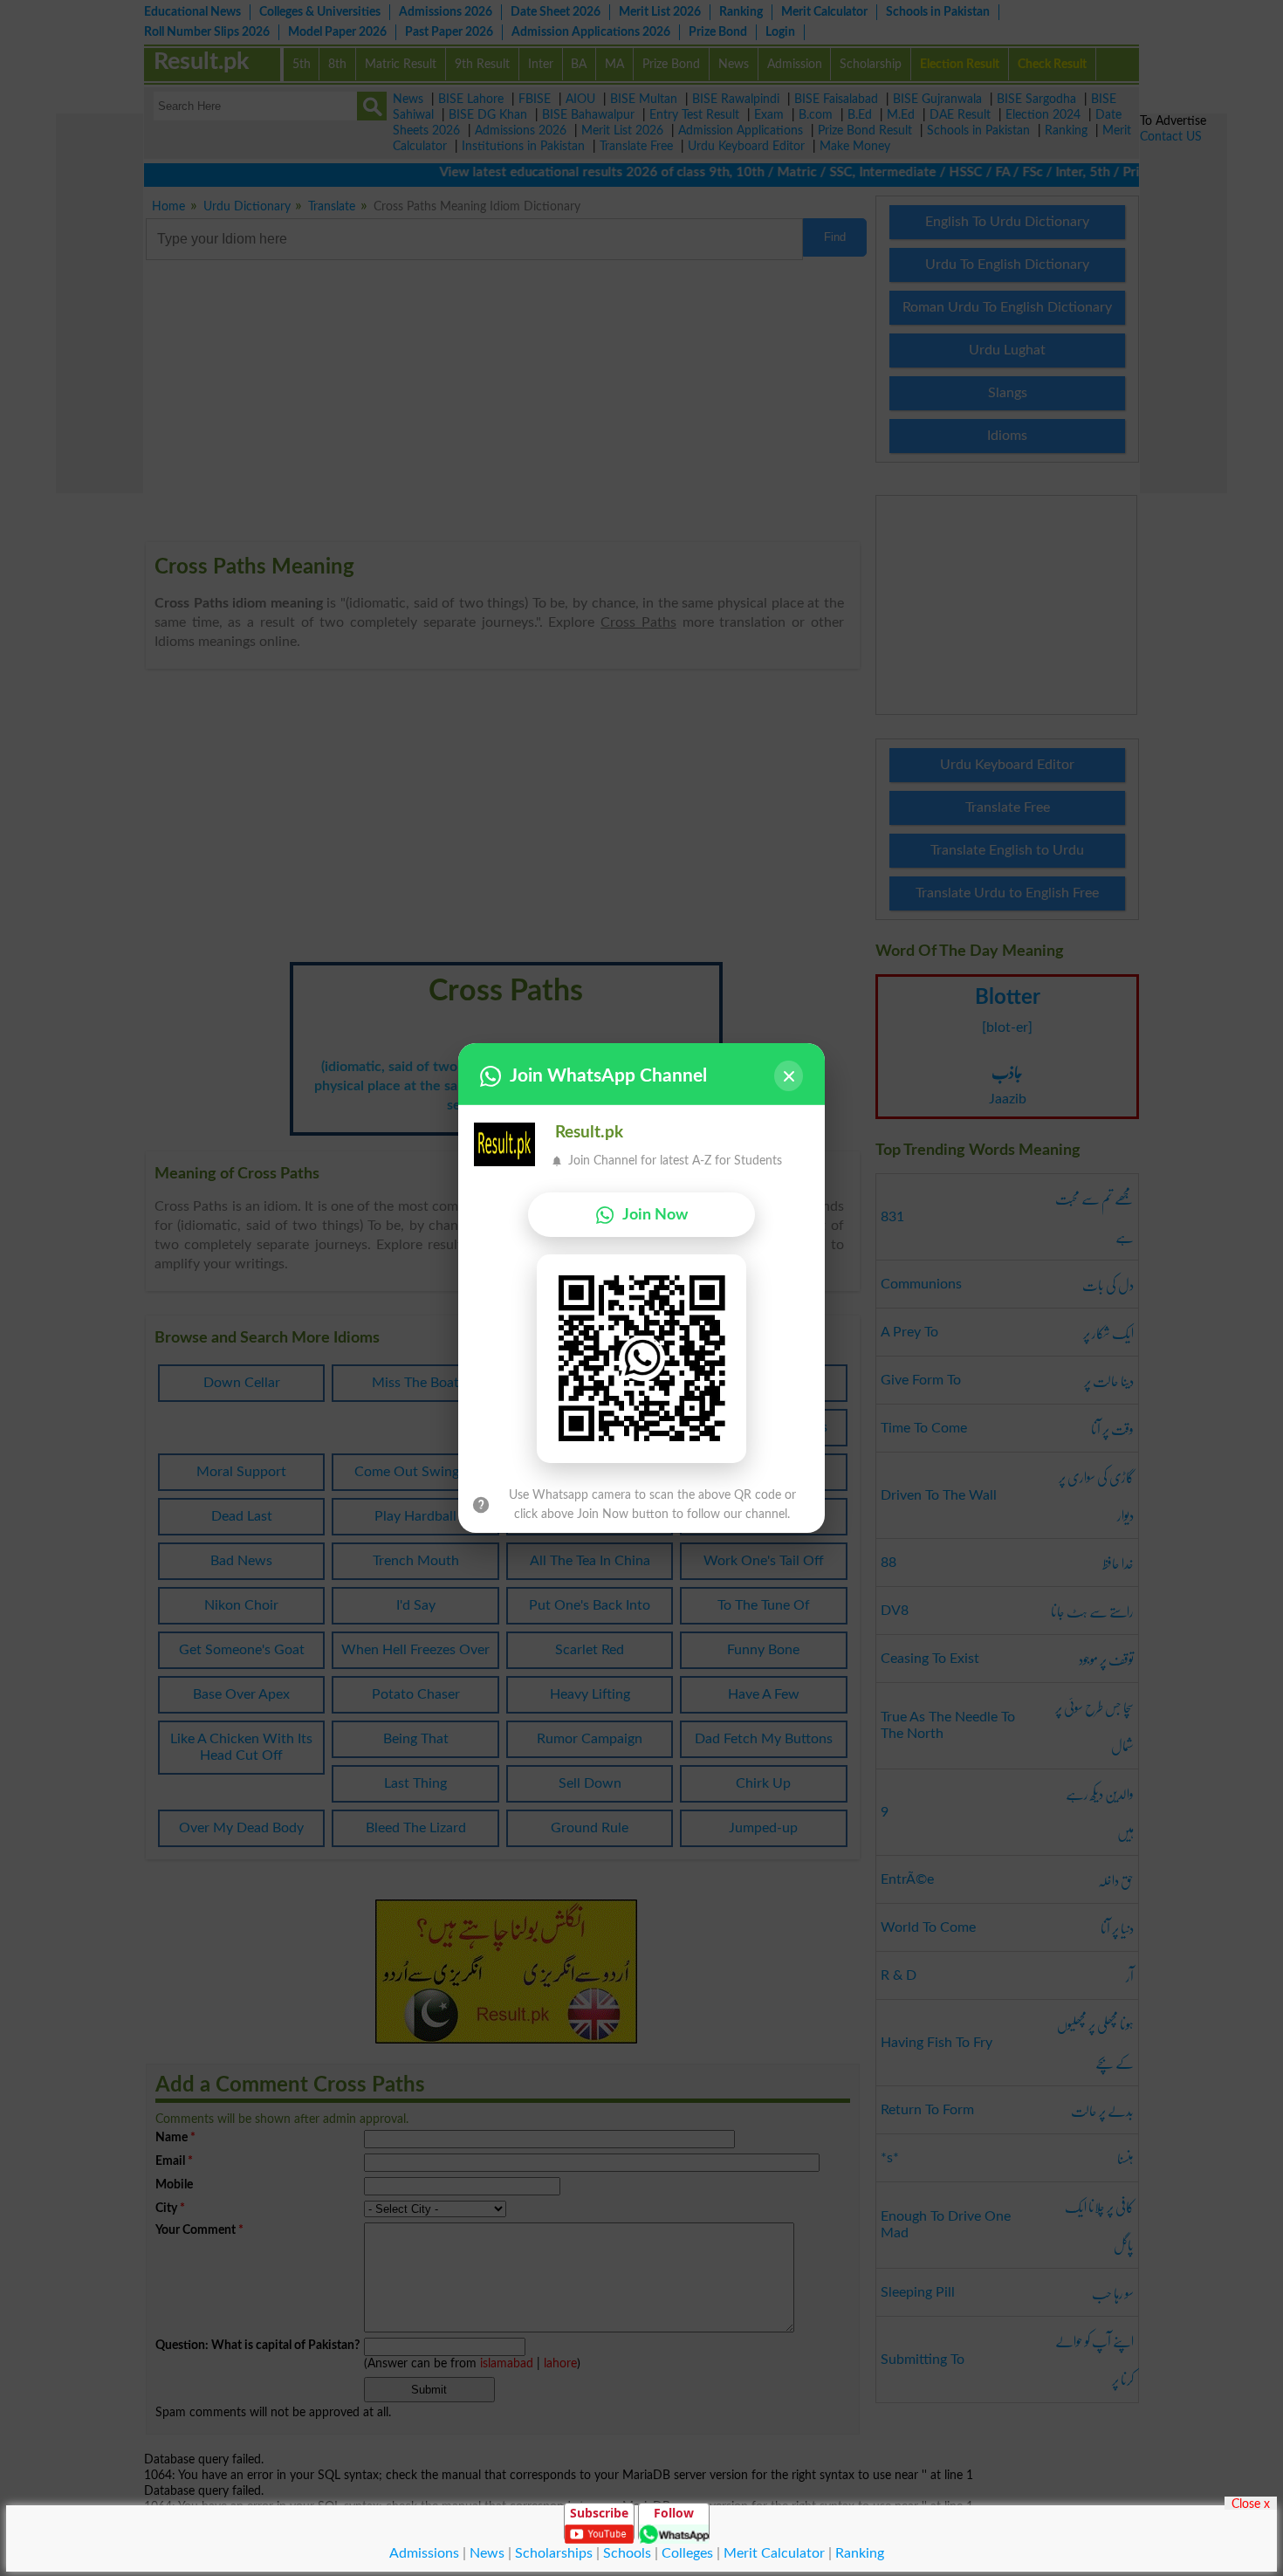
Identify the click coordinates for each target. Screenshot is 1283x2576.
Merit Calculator (774, 2553)
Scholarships (554, 2553)
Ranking (860, 2553)
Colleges (687, 2553)
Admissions (424, 2553)
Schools (627, 2553)
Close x (1251, 2504)
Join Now (655, 1215)
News (487, 2553)
